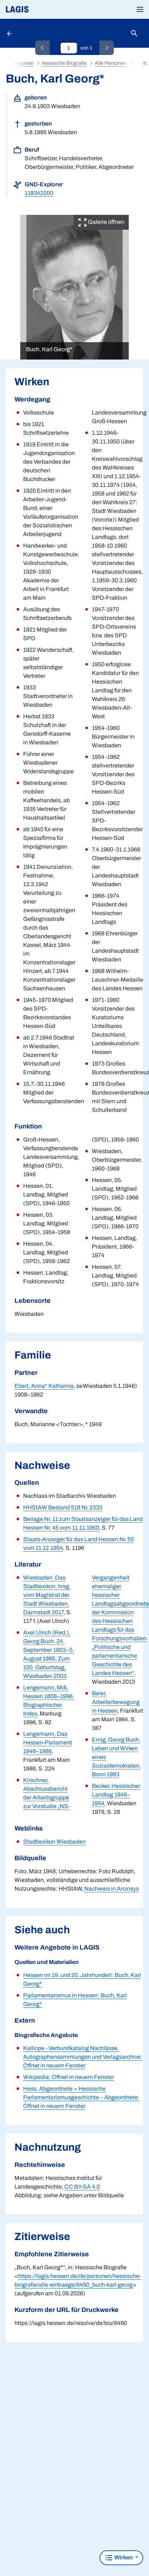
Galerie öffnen (106, 222)
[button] (140, 9)
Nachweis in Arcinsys (112, 1889)
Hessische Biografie (64, 63)
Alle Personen (111, 63)
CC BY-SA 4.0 (82, 2187)
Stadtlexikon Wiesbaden (54, 1842)
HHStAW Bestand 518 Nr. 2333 (63, 1507)
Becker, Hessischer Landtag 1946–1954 (116, 1795)
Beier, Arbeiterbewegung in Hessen (116, 1702)
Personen (23, 63)
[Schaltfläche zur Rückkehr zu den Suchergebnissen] (10, 33)
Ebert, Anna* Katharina (44, 1386)
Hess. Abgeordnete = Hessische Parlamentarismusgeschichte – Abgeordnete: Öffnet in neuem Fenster (81, 2097)
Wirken (124, 2557)
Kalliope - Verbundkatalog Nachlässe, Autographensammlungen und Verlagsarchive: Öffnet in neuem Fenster (83, 2057)
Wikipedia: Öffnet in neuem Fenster (69, 2077)
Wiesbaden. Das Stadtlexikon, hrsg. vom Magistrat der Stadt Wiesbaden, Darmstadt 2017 (47, 1595)
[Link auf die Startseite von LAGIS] (42, 9)
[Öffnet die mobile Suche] (134, 33)
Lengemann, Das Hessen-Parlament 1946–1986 (48, 1742)
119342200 (39, 193)
